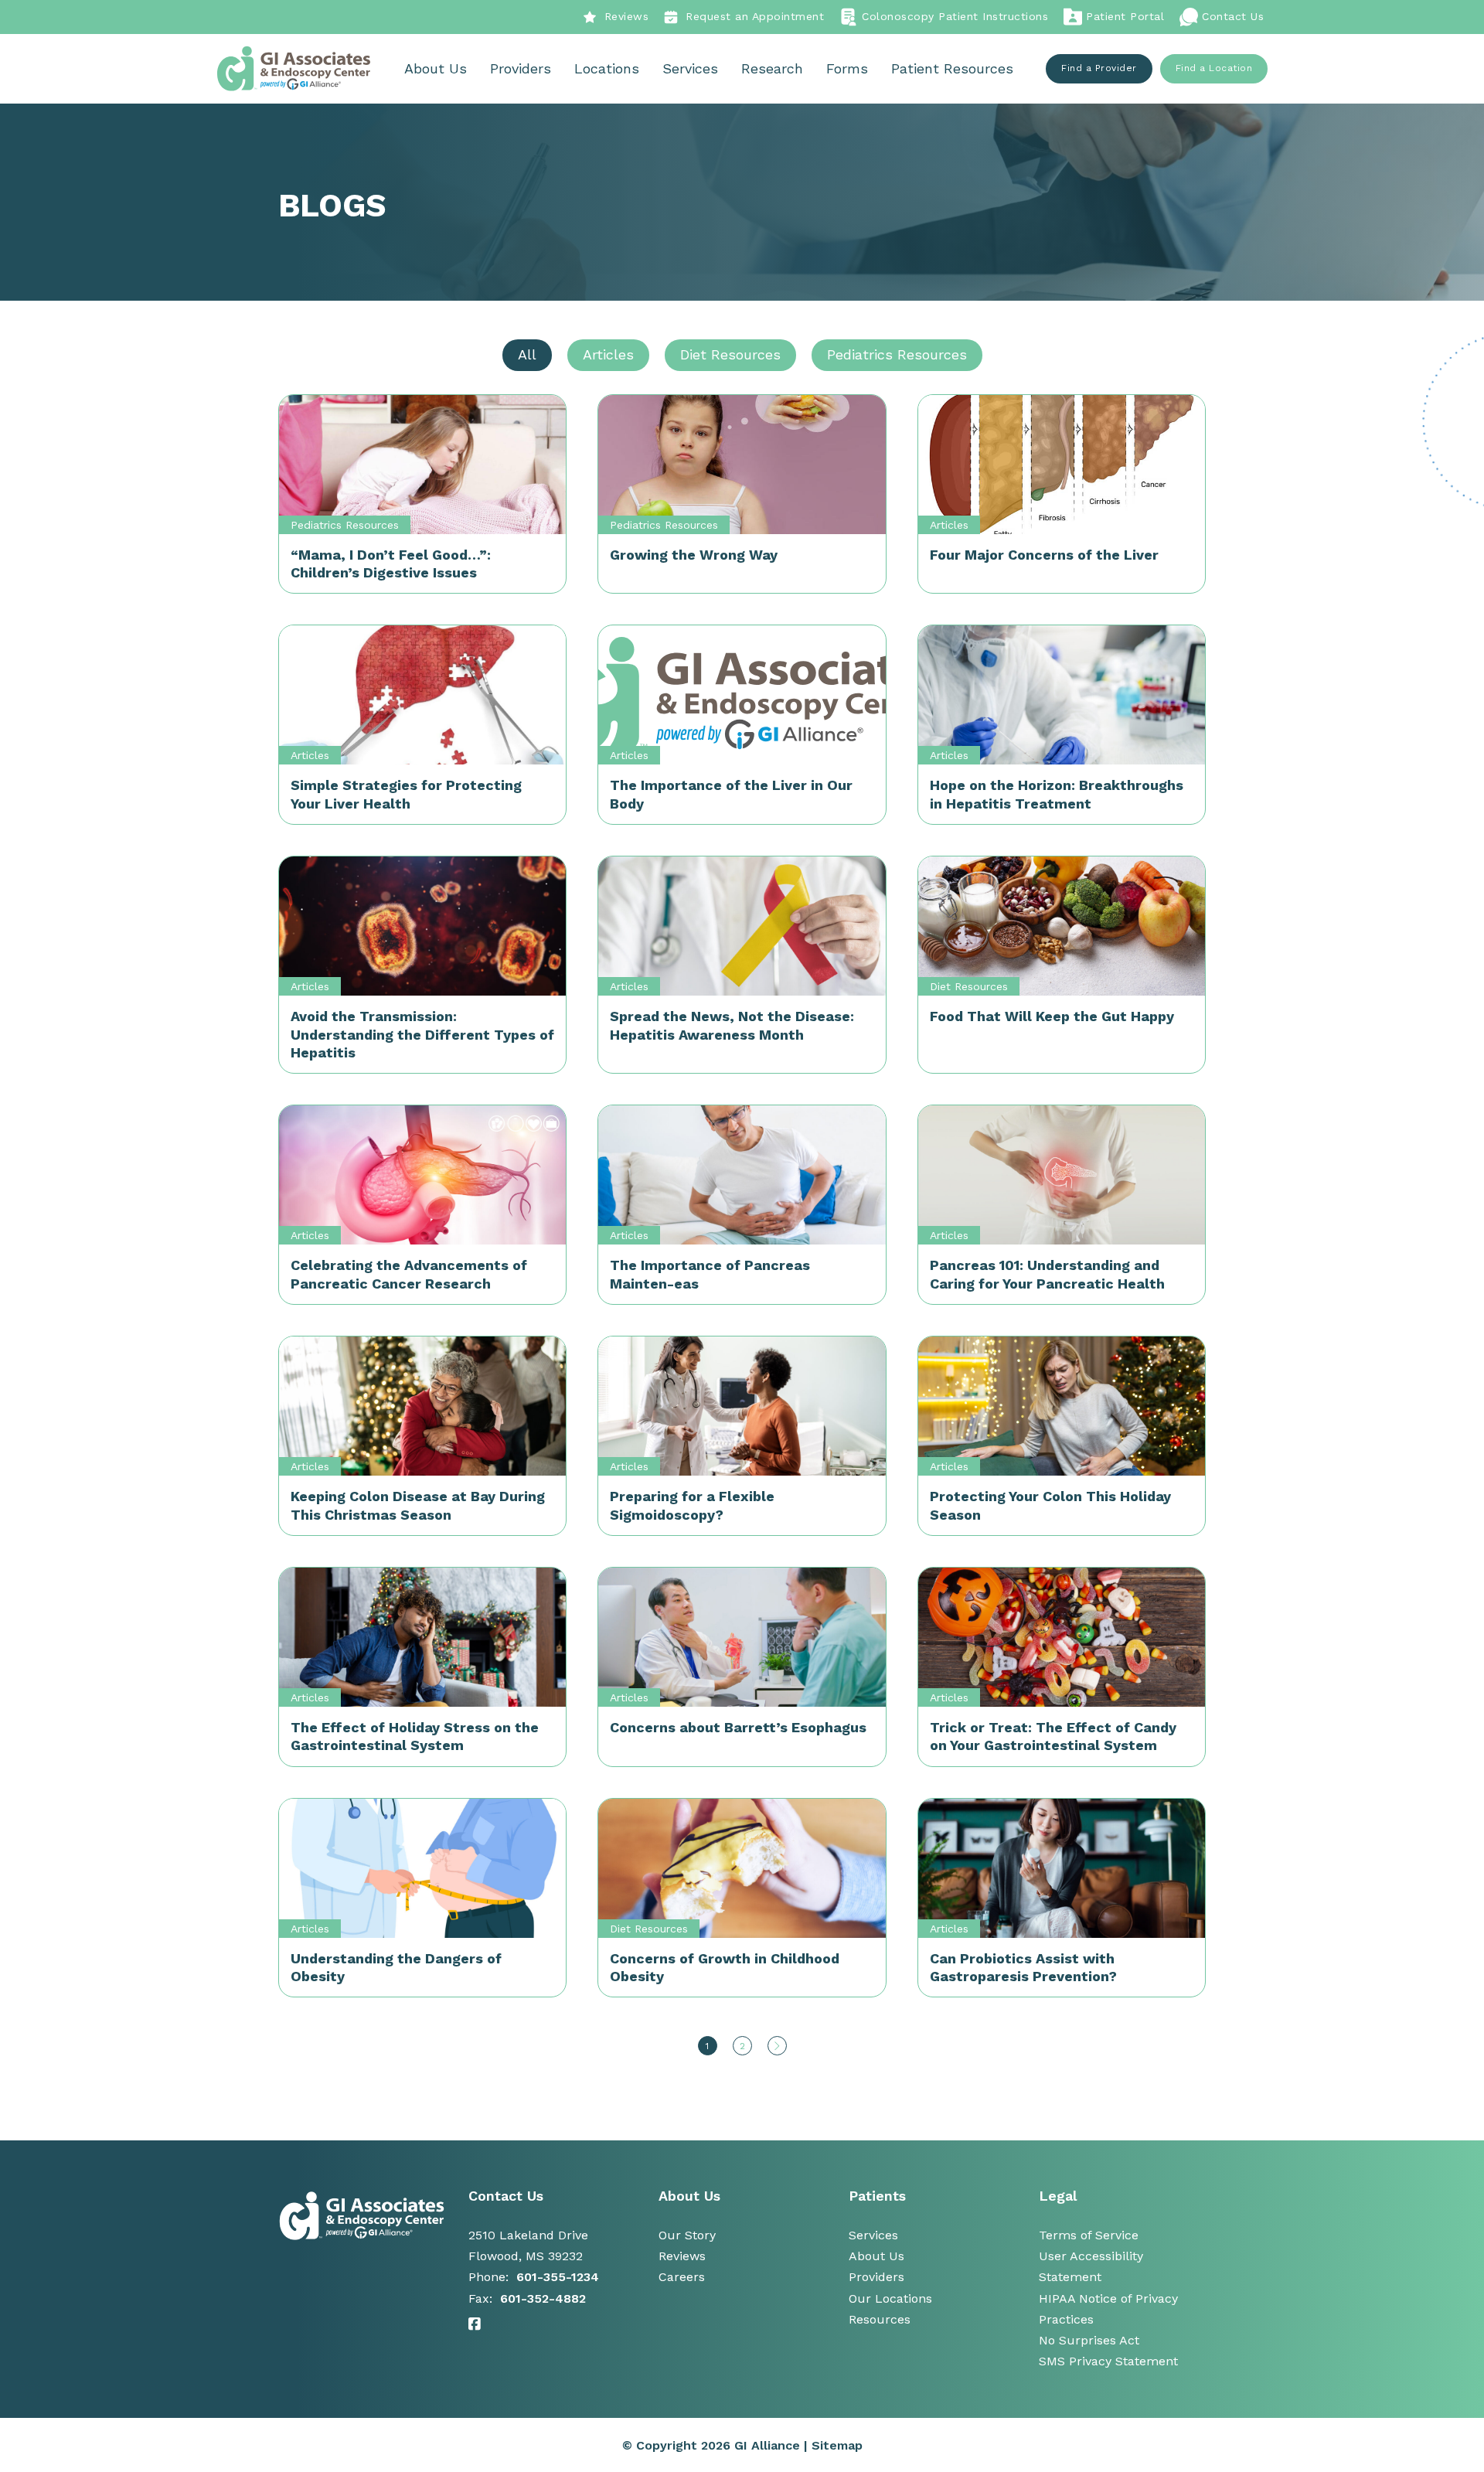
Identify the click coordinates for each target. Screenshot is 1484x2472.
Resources (880, 2319)
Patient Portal (1125, 16)
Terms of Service (1089, 2235)
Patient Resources (952, 68)
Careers (682, 2277)
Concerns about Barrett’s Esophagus (738, 1727)
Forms (847, 68)
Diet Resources (969, 986)
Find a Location (1214, 68)
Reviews (627, 16)
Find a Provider (1099, 68)
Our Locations (890, 2298)
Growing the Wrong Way (694, 555)
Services (690, 68)
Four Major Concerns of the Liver (1044, 555)
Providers (521, 68)
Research (772, 68)
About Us (436, 68)
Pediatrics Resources (345, 525)
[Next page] (777, 2046)
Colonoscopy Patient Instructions (955, 16)
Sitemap (837, 2445)
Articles (949, 525)
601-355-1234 (558, 2277)
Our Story (687, 2235)
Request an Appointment (755, 16)
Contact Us (1233, 16)
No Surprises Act (1089, 2340)
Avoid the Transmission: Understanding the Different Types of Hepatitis (422, 1034)
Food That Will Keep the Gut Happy (1052, 1016)
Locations (607, 68)
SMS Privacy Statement (1108, 2361)
